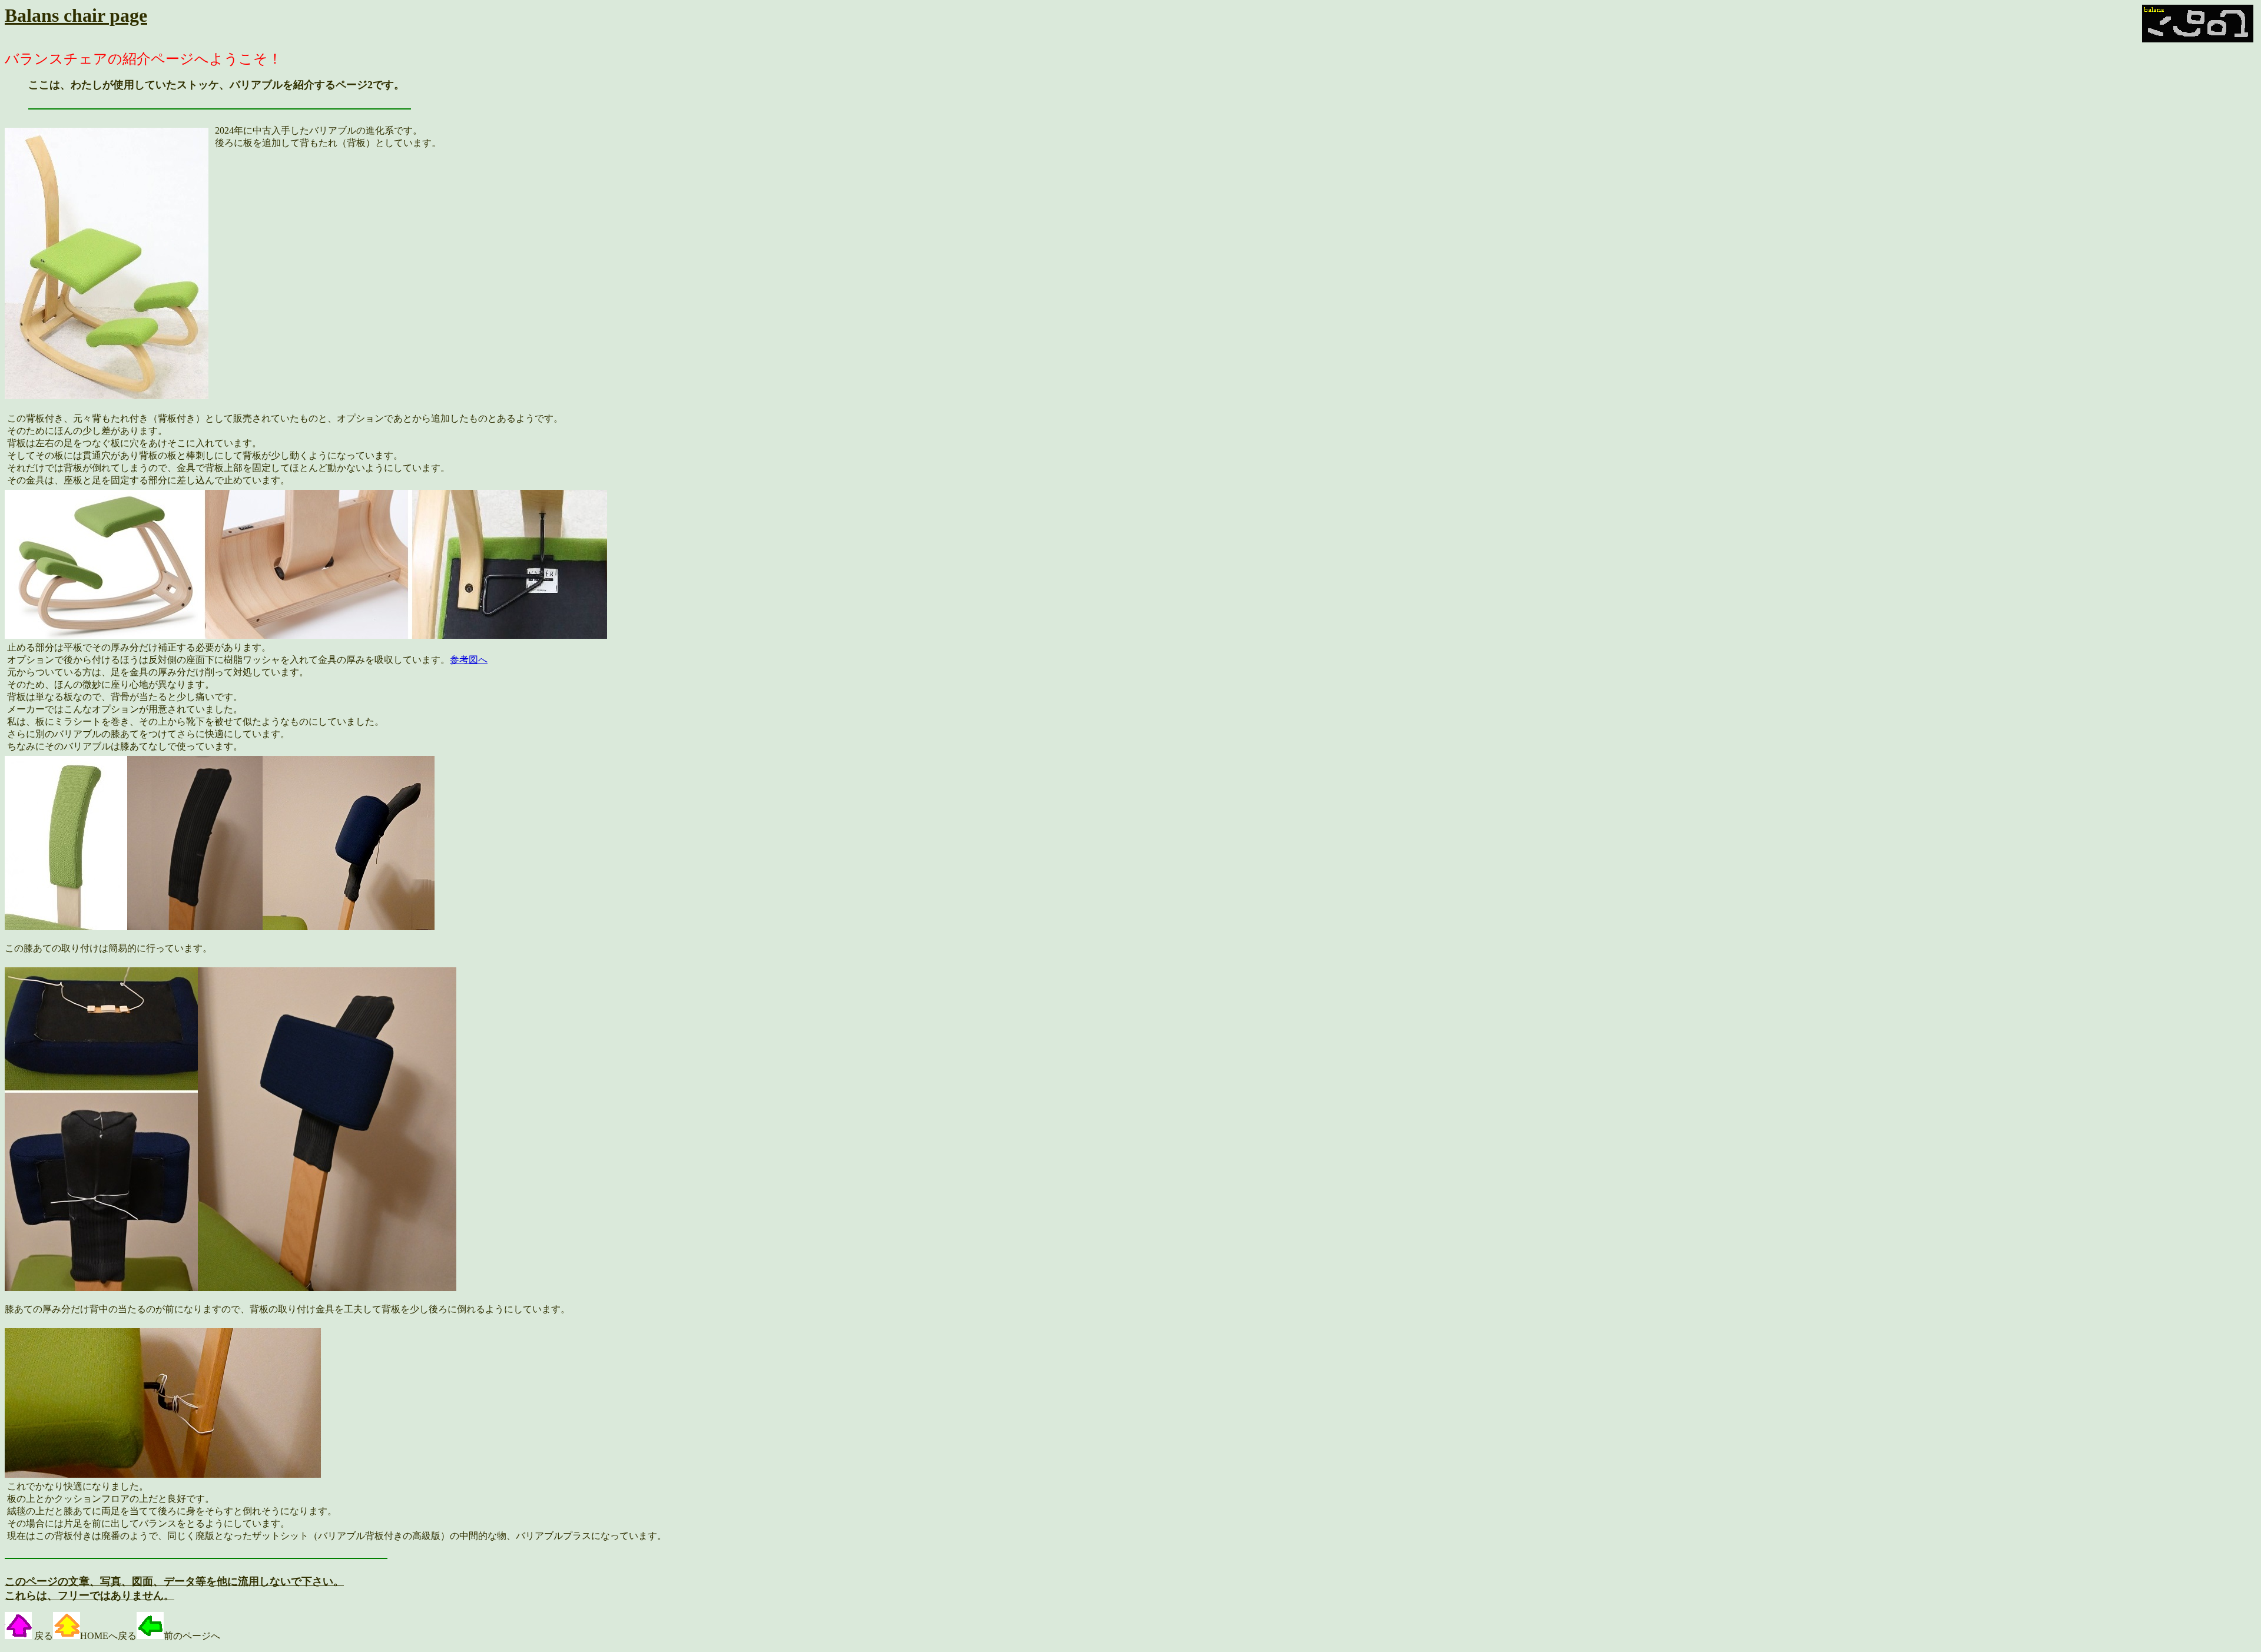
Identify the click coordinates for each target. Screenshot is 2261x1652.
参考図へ (469, 660)
